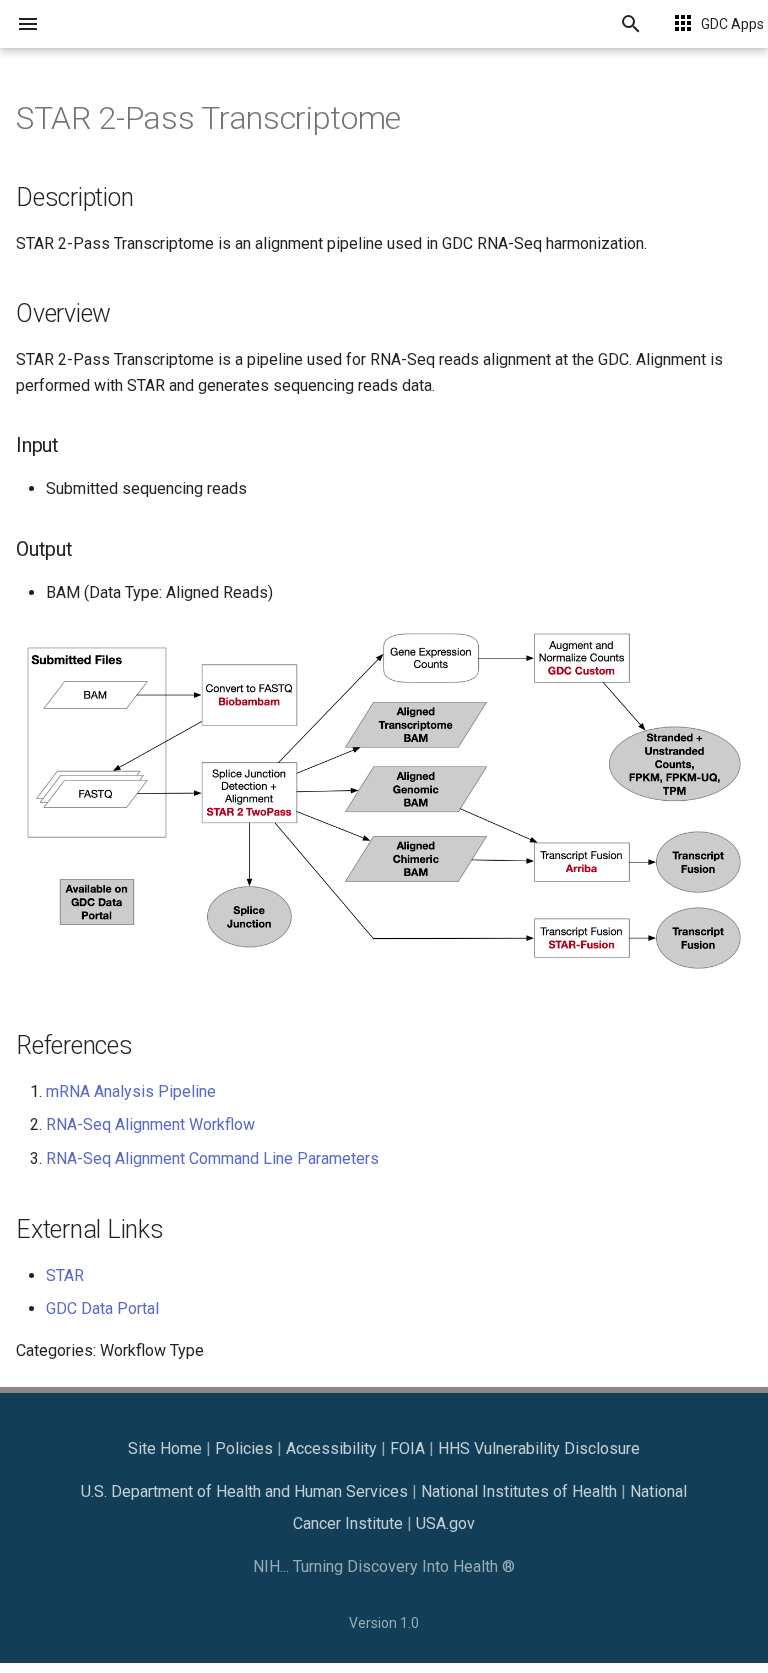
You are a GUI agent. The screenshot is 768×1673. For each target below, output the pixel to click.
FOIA (407, 1448)
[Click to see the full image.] (384, 974)
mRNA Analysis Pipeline (131, 1091)
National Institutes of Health (519, 1491)
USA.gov (445, 1523)
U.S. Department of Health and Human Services (244, 1491)
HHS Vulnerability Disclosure (539, 1448)
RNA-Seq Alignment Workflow (150, 1124)
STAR (65, 1275)
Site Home (165, 1448)
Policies (244, 1448)
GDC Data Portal (102, 1308)
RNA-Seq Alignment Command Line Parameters (212, 1158)
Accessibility (331, 1448)
